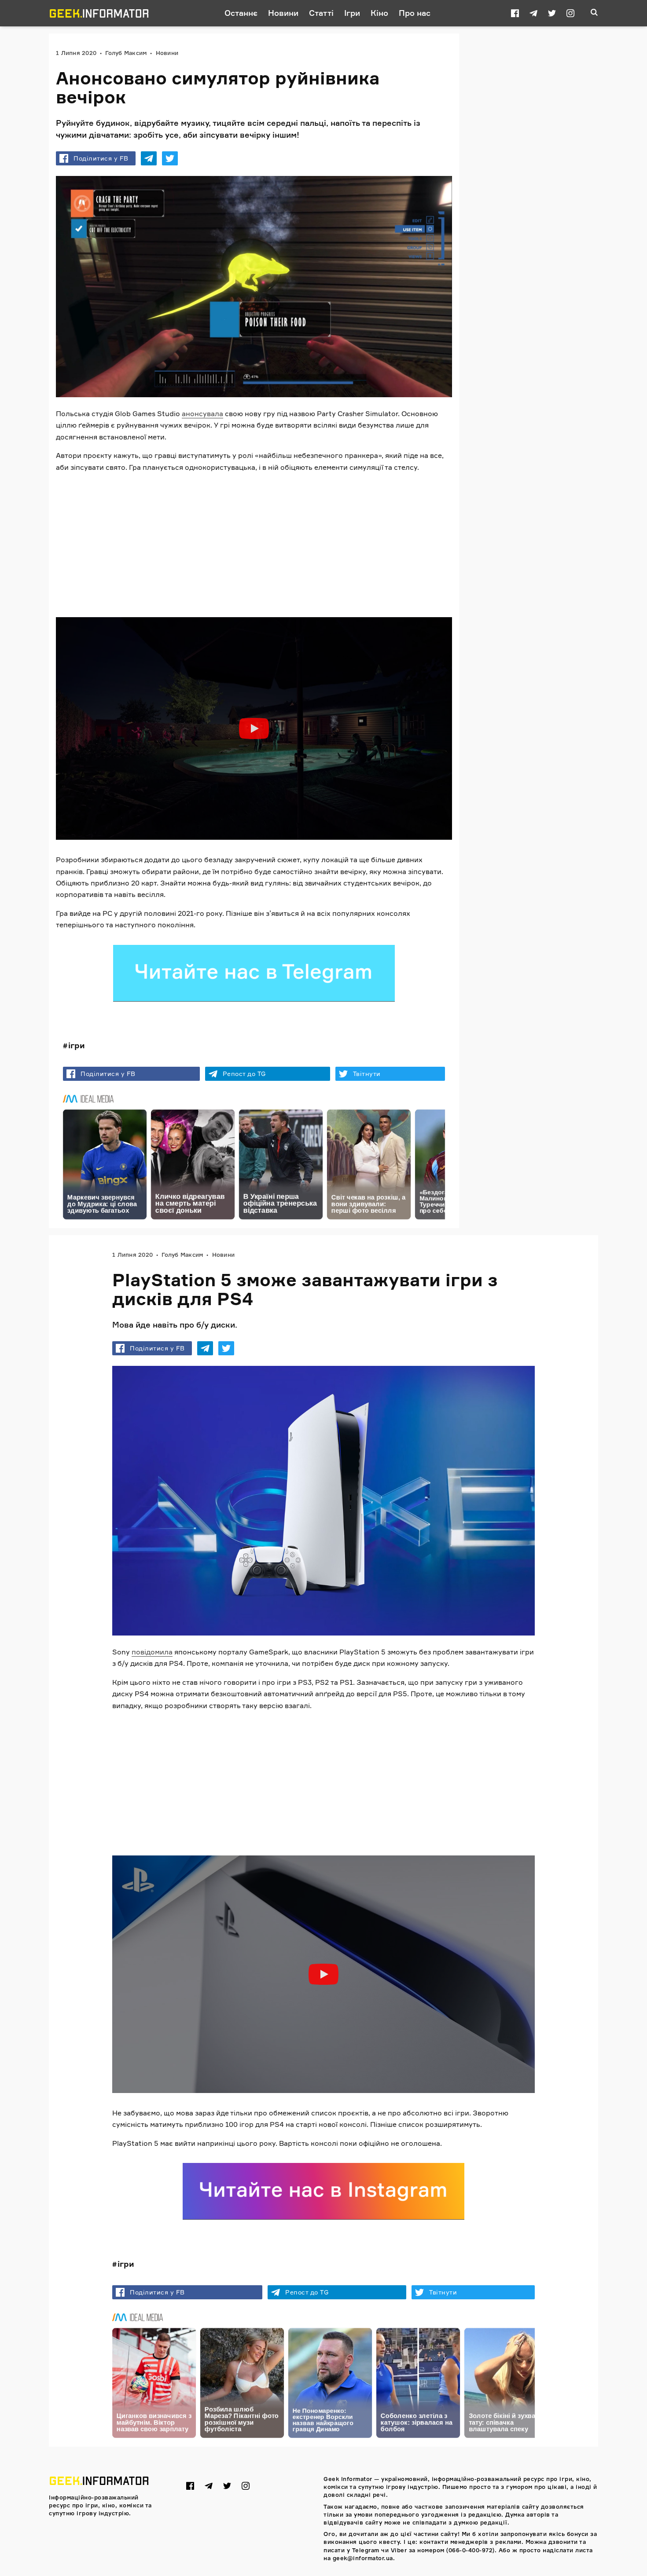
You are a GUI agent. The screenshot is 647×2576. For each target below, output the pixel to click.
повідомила (152, 1652)
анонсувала (202, 413)
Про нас (415, 13)
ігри (77, 1045)
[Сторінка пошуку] (594, 13)
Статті (321, 13)
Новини (283, 13)
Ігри (352, 13)
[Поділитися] (149, 158)
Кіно (379, 13)
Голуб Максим (126, 53)
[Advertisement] (254, 542)
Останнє (241, 13)
